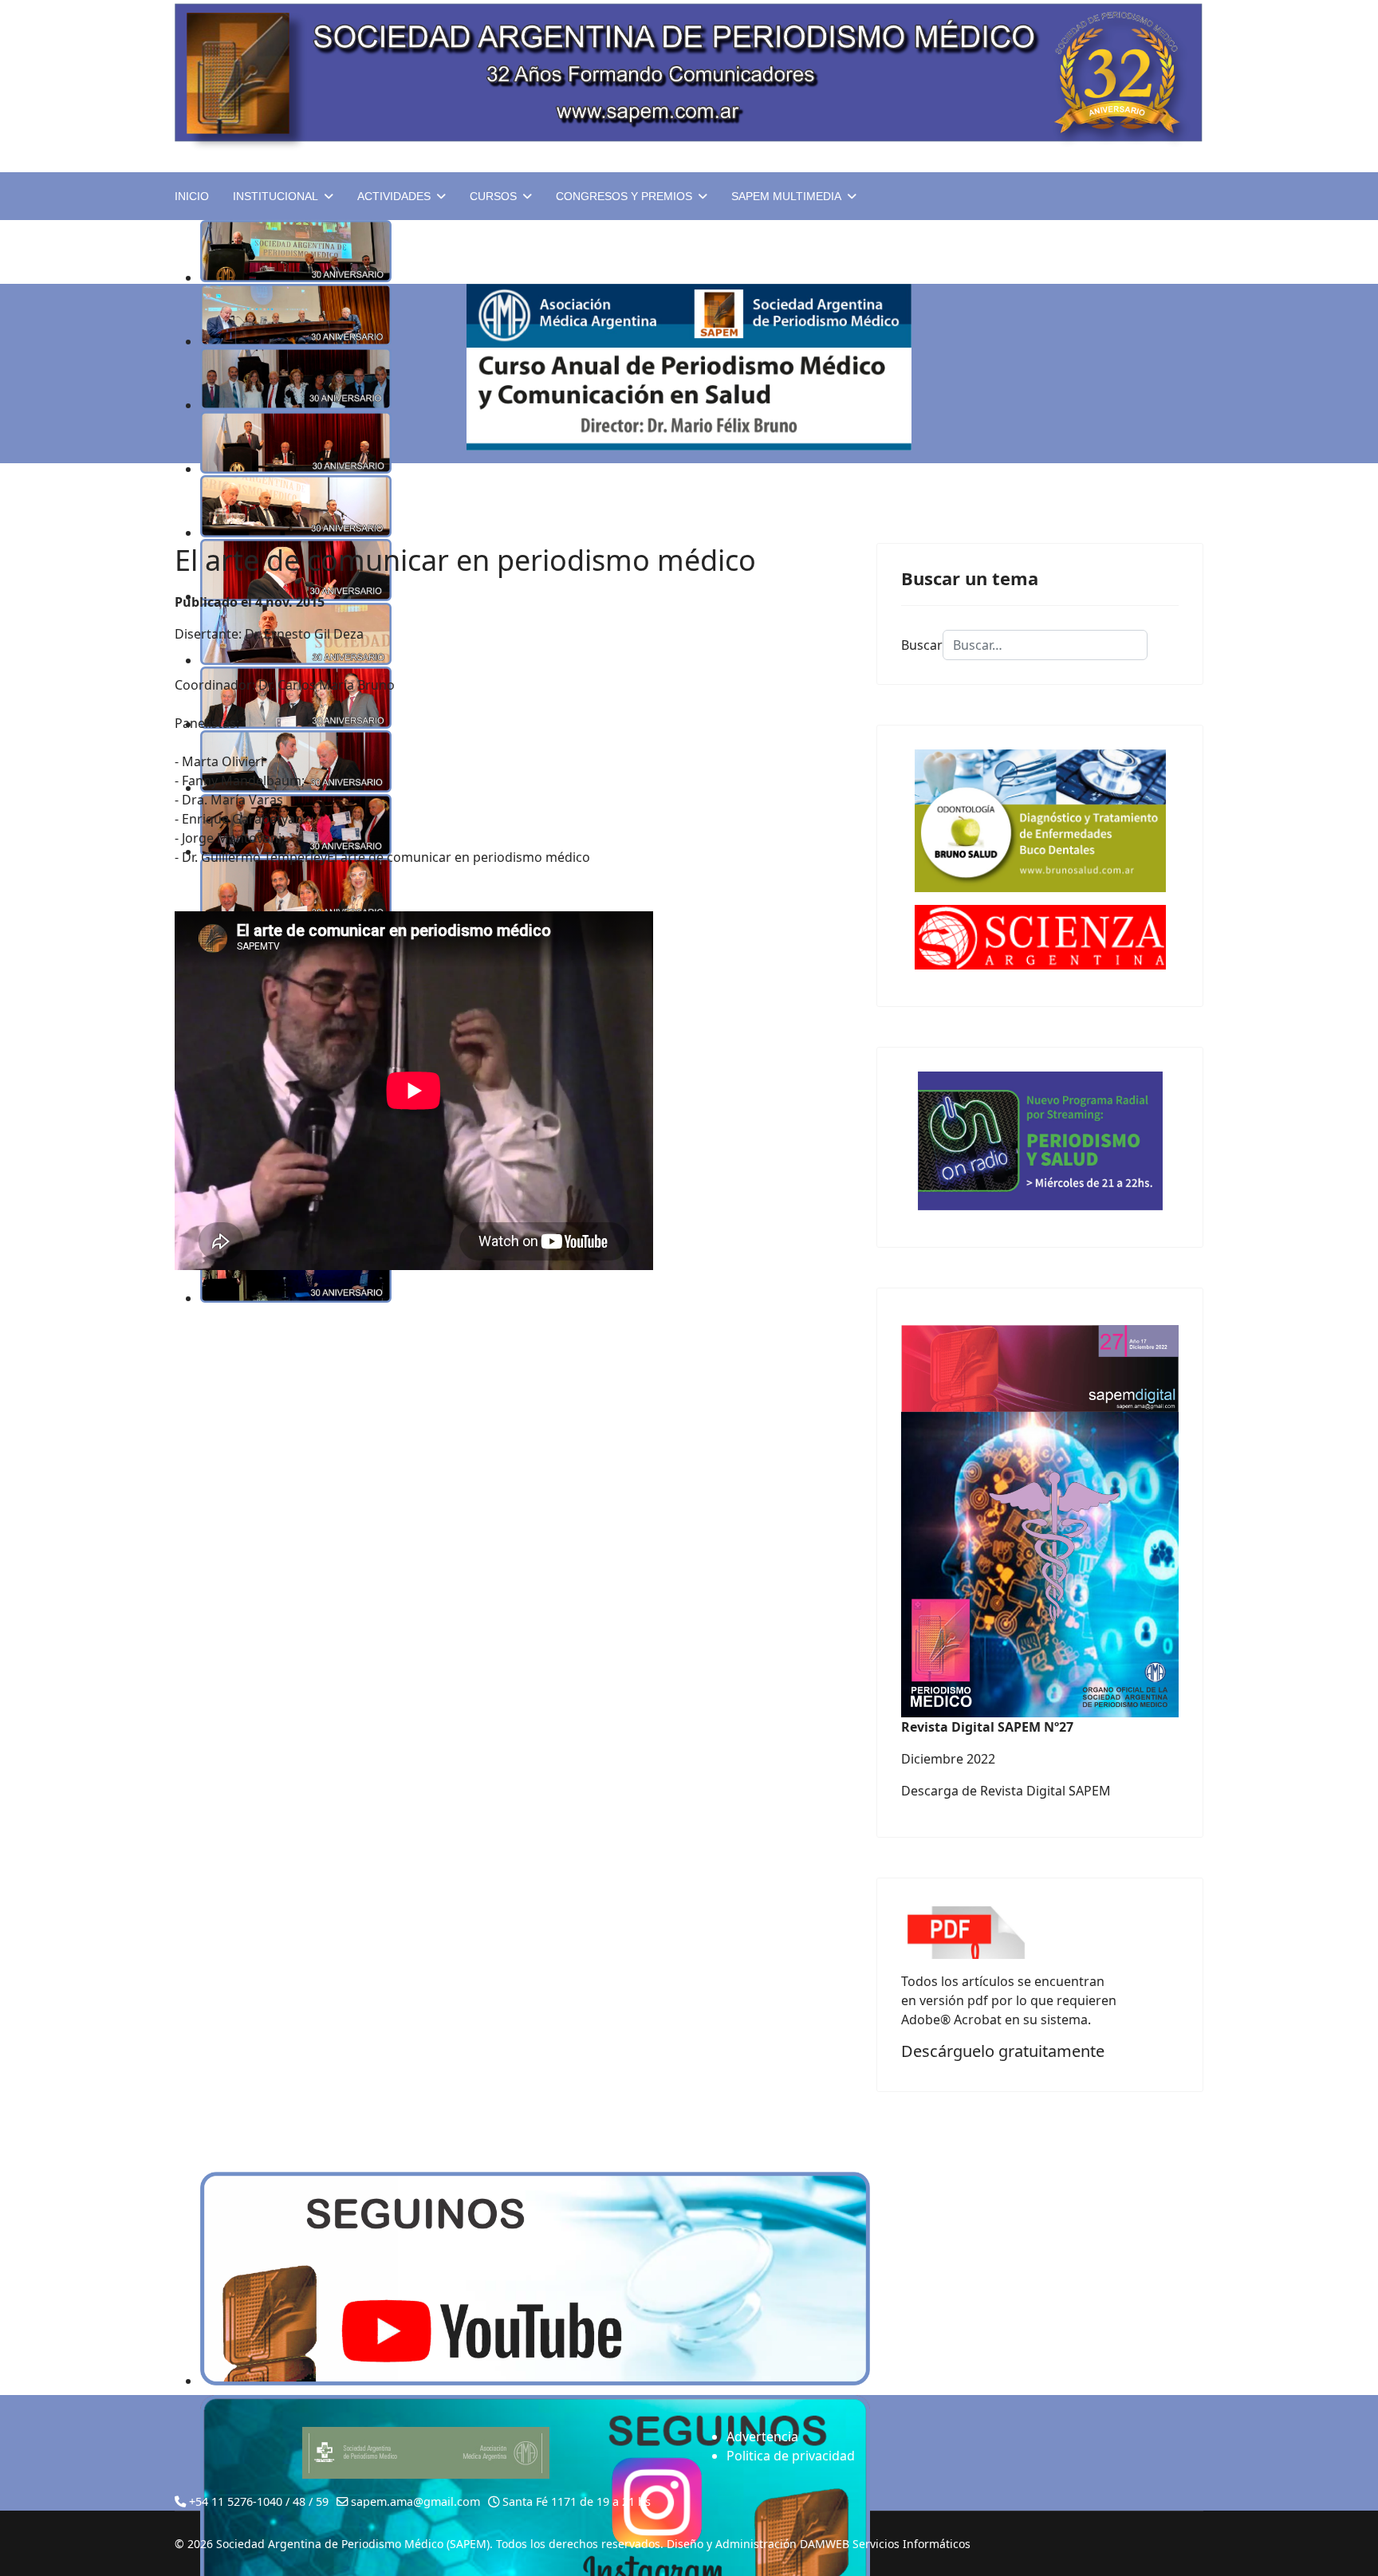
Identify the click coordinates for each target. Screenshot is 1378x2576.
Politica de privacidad (791, 2456)
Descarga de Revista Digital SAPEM (1006, 1791)
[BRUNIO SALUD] (1040, 821)
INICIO (192, 196)
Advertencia (762, 2436)
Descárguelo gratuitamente (1003, 2051)
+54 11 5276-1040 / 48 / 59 (259, 2501)
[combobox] (1045, 645)
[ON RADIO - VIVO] (1040, 1141)
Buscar (922, 645)
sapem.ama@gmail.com (415, 2501)
